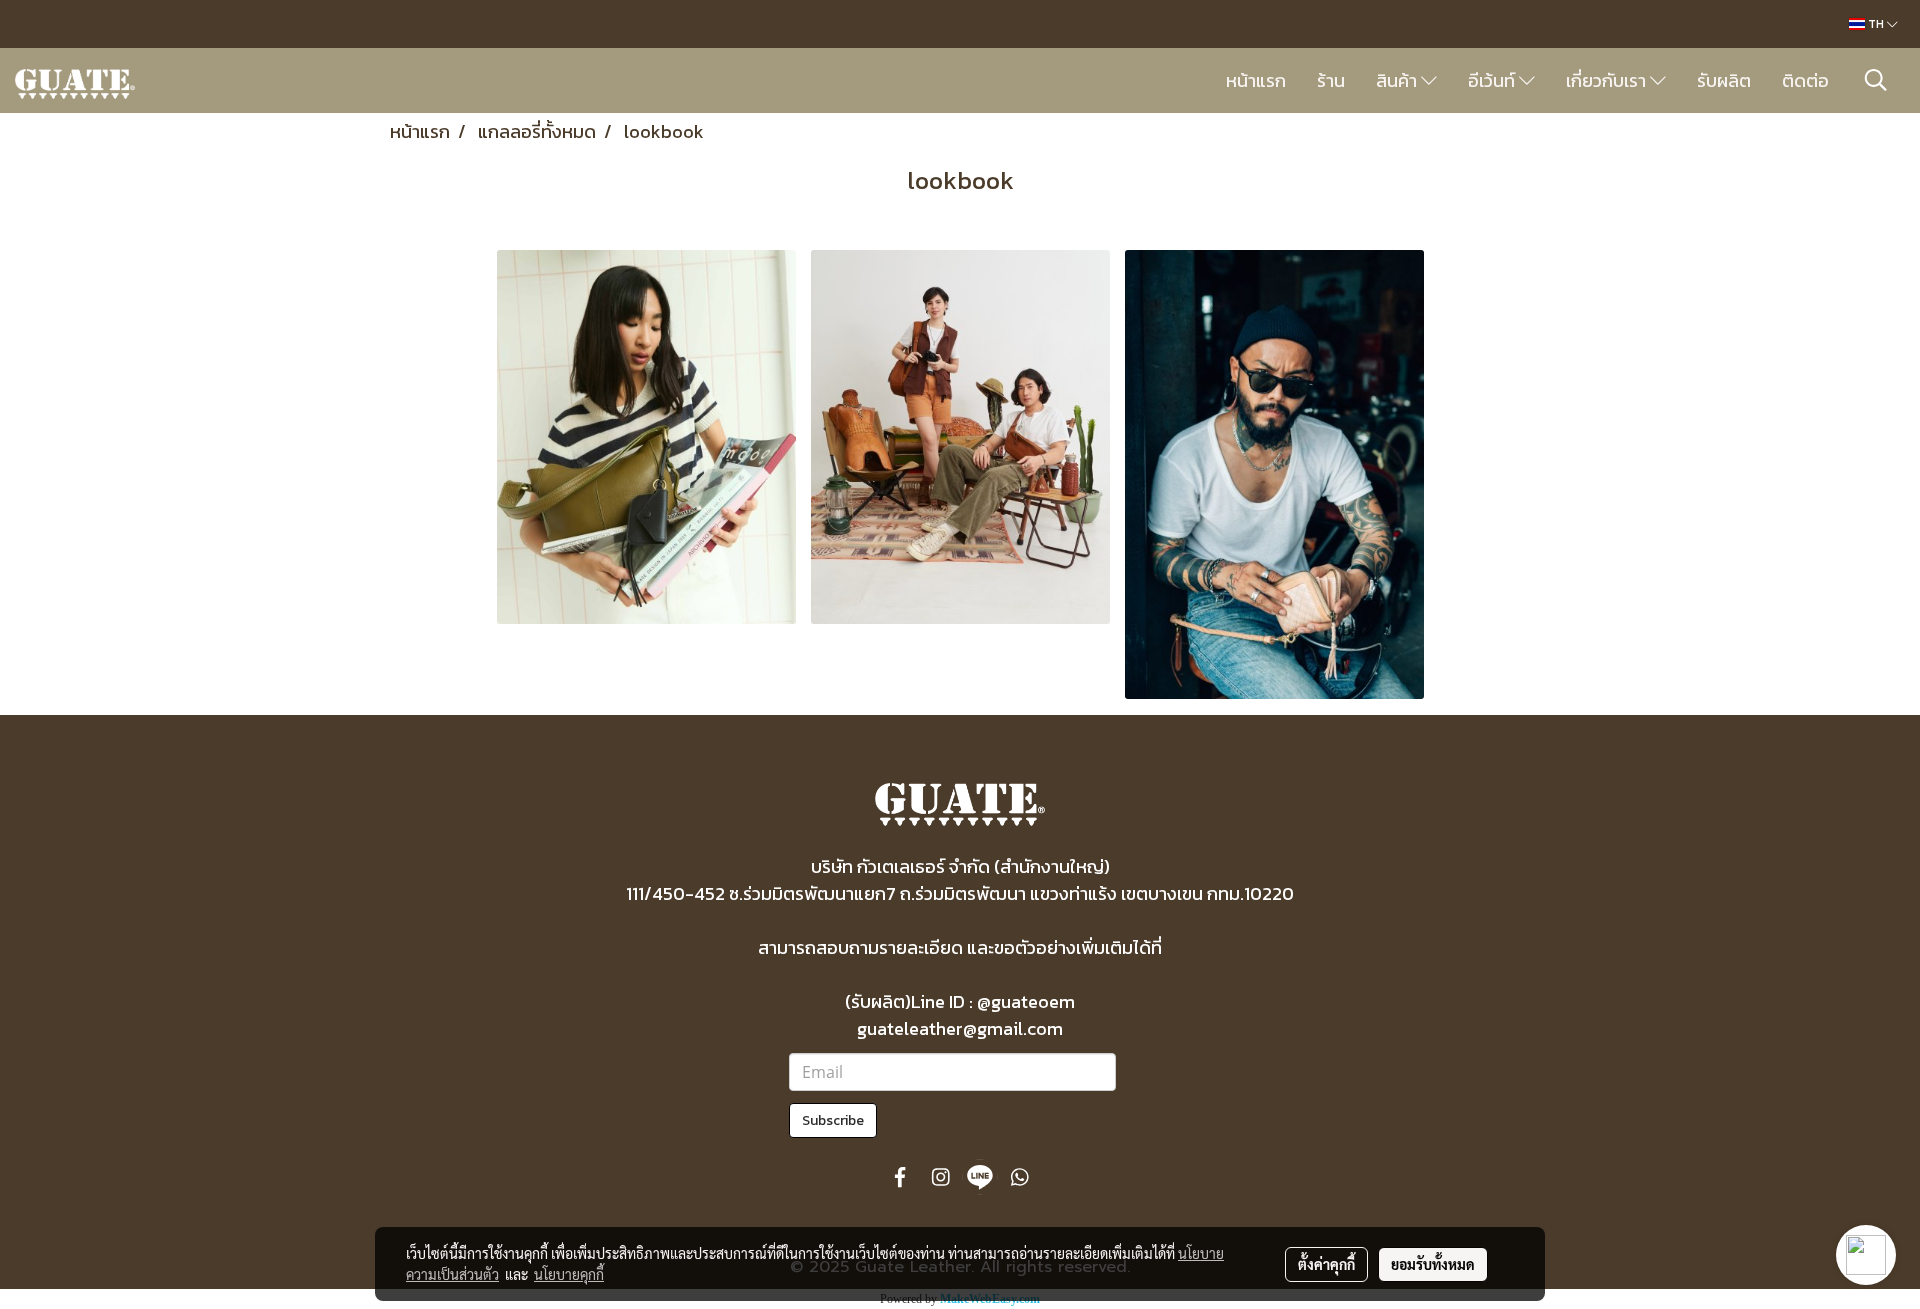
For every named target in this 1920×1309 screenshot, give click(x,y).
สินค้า (1398, 80)
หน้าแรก (1256, 80)
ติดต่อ (1805, 80)
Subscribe (833, 1120)
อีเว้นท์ (1493, 80)
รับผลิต (1724, 80)
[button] (1876, 80)
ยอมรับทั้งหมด (1433, 1264)
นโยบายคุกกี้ (569, 1274)
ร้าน (1331, 80)
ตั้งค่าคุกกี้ (1326, 1264)
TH (1876, 24)
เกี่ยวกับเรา (1608, 80)
